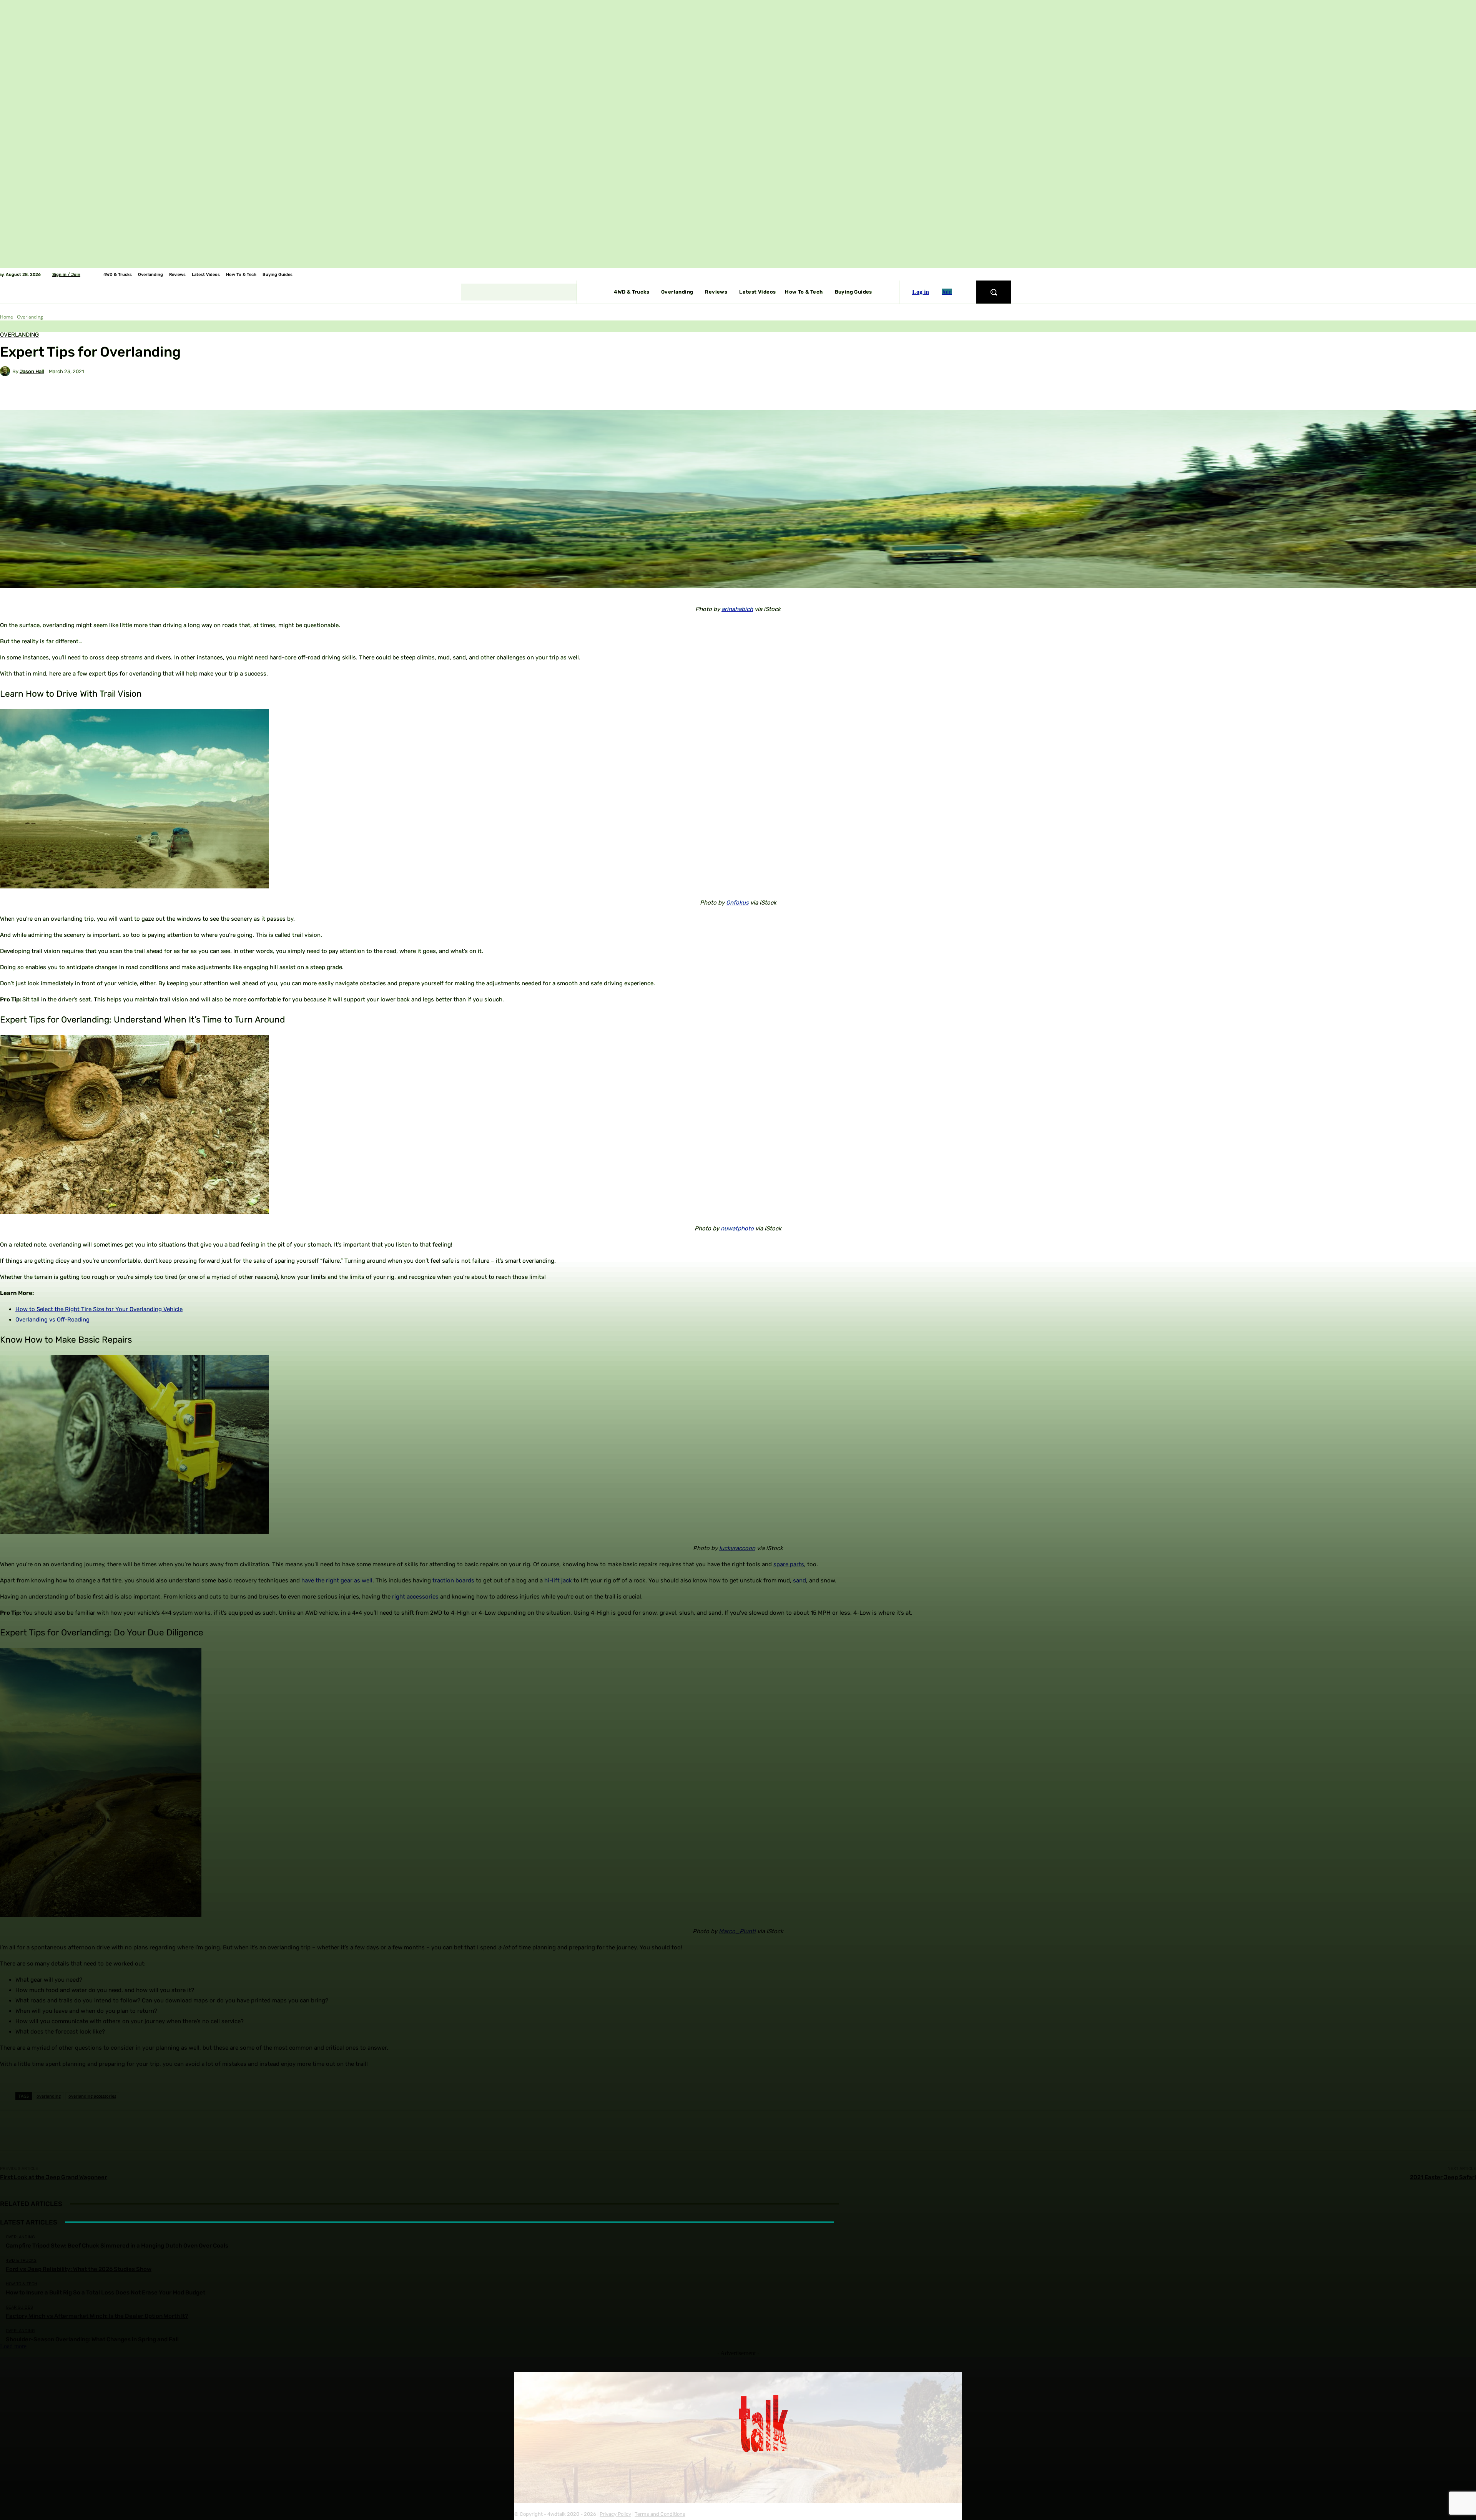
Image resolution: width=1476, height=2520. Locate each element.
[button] (994, 292)
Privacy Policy (615, 2514)
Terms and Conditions (660, 2514)
